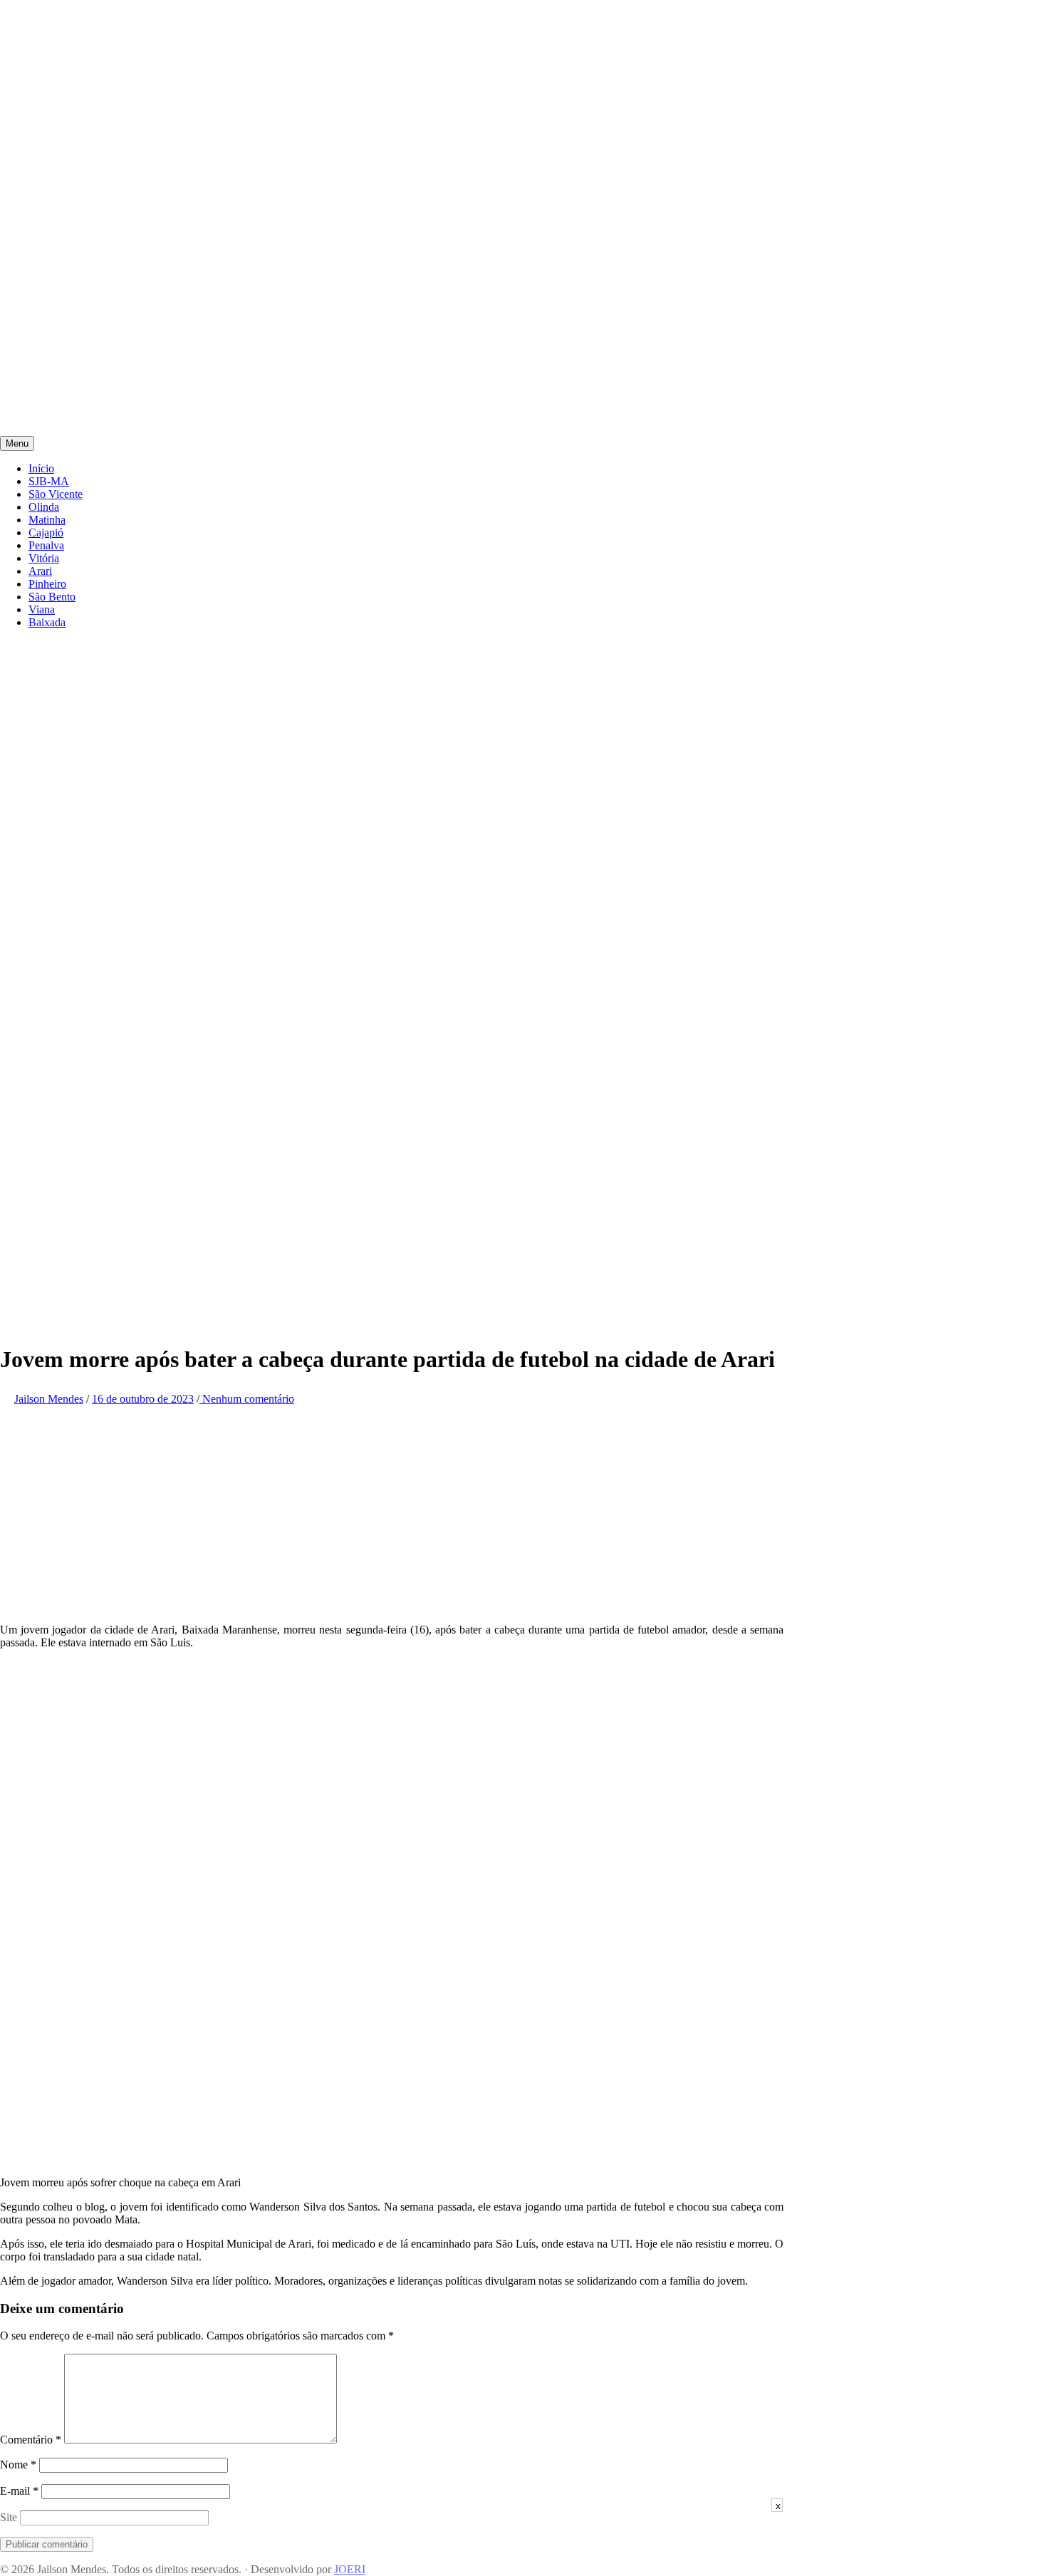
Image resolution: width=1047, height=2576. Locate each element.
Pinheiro (47, 584)
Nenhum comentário (247, 1399)
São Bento (52, 597)
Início (41, 468)
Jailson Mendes (49, 1399)
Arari (40, 571)
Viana (42, 609)
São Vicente (56, 494)
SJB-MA (49, 481)
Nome (18, 2465)
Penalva (46, 545)
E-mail (19, 2491)
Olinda (44, 507)
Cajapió (46, 533)
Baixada (47, 622)
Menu (17, 443)
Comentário (31, 2440)
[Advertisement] (427, 100)
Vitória (44, 558)
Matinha (47, 520)
